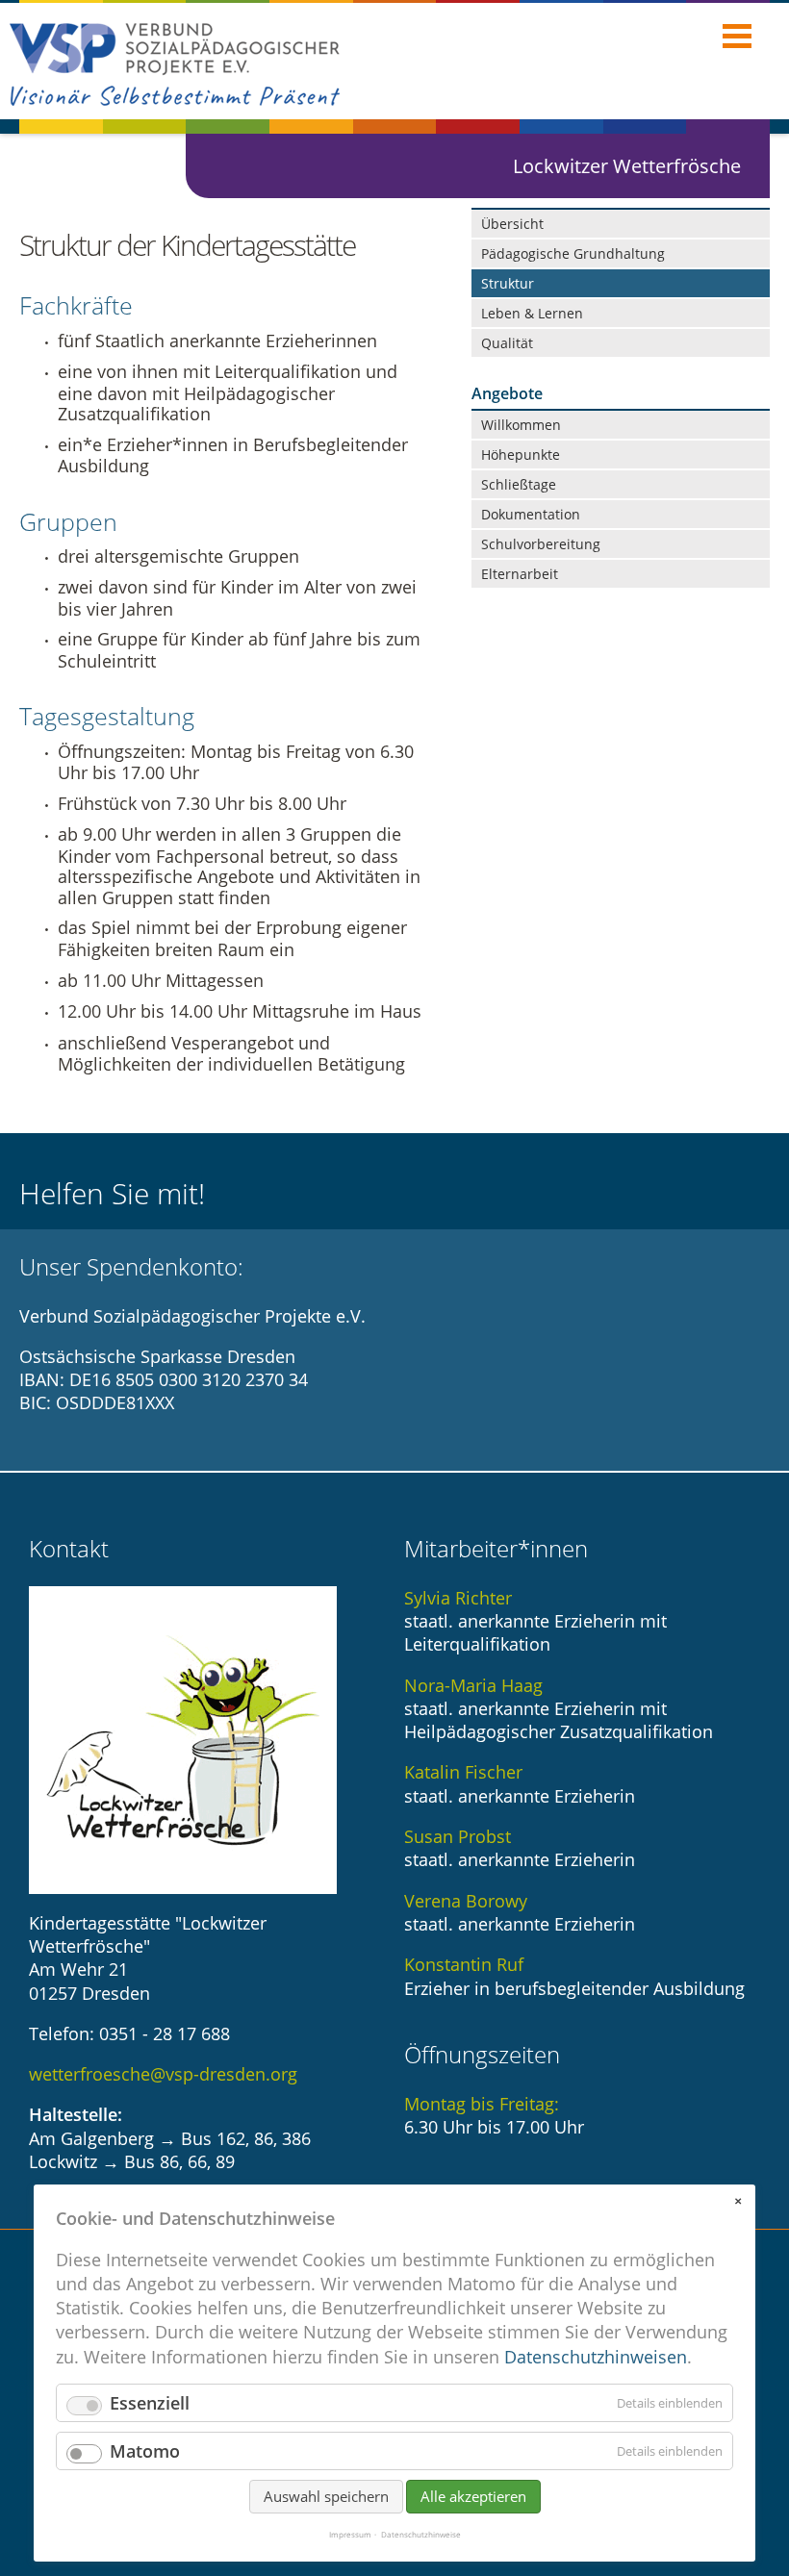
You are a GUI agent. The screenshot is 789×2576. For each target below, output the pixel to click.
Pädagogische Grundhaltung (573, 253)
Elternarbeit (520, 574)
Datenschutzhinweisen (596, 2357)
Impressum (350, 2535)
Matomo (145, 2451)
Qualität (507, 343)
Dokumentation (531, 514)
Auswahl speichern (326, 2496)
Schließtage (519, 484)
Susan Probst (458, 1836)
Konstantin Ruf (464, 1964)
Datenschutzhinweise (421, 2535)
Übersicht (512, 224)
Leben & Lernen (532, 313)
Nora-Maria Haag (473, 1685)
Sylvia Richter (458, 1598)
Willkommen (521, 425)
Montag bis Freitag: (482, 2104)
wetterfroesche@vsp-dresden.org (163, 2074)
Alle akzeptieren (473, 2496)
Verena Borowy (466, 1901)
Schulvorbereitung (541, 544)
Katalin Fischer (463, 1772)
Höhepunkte (521, 455)
